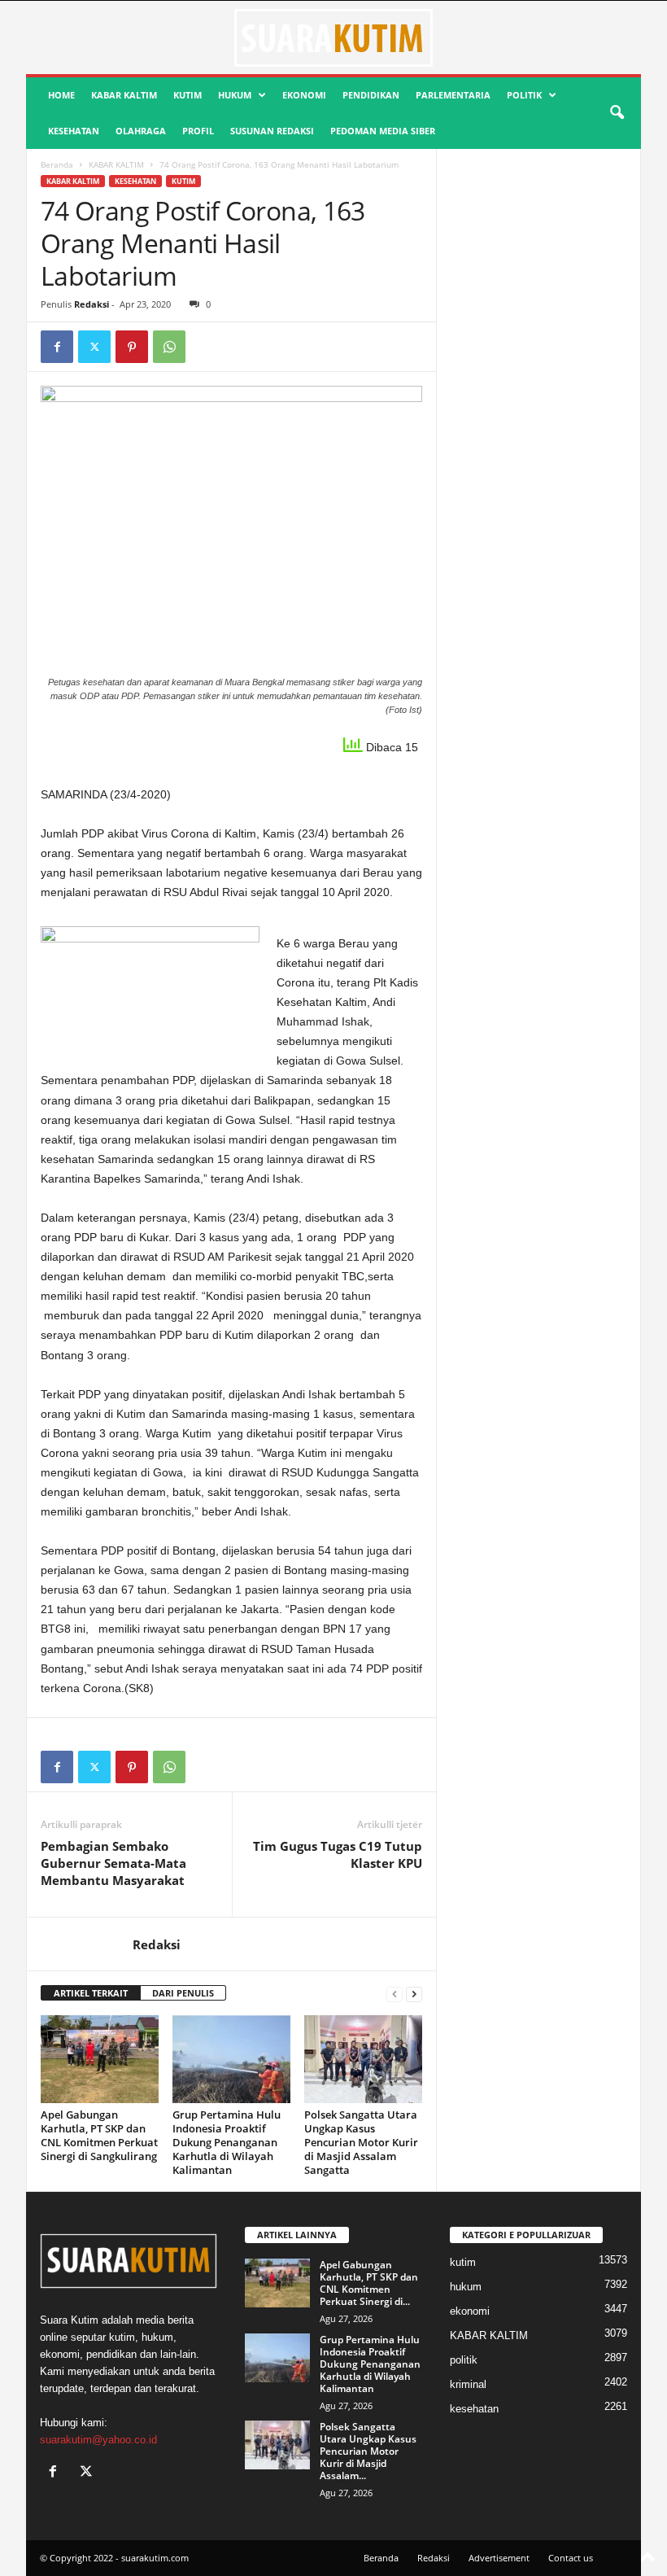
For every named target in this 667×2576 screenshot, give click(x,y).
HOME (61, 95)
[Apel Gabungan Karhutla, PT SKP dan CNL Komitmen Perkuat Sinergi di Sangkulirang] (100, 2059)
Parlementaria (453, 95)
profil (198, 131)
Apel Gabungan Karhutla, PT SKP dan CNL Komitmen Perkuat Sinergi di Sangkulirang (99, 2135)
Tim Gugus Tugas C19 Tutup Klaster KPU (338, 1854)
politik (524, 95)
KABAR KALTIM (124, 95)
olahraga (141, 131)
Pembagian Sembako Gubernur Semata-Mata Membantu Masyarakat (113, 1863)
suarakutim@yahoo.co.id (98, 2440)
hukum (235, 95)
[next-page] (414, 1994)
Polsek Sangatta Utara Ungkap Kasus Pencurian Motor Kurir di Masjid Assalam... (368, 2451)
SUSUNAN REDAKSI (272, 131)
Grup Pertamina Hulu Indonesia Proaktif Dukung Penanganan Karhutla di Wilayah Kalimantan (227, 2142)
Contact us (571, 2558)
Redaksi (92, 304)
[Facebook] (57, 347)
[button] (617, 113)
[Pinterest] (132, 347)
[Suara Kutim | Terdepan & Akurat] (333, 37)
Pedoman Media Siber (383, 131)
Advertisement (499, 2558)
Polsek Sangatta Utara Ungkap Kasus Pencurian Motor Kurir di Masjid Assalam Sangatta (361, 2142)
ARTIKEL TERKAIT (91, 1993)
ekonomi (304, 95)
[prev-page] (395, 1994)
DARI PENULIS (183, 1993)
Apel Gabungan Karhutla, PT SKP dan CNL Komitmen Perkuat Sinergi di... (369, 2283)
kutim (187, 95)
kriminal (468, 2384)
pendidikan (371, 95)
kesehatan (74, 131)
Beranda (57, 164)
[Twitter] (94, 347)
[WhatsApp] (169, 347)
